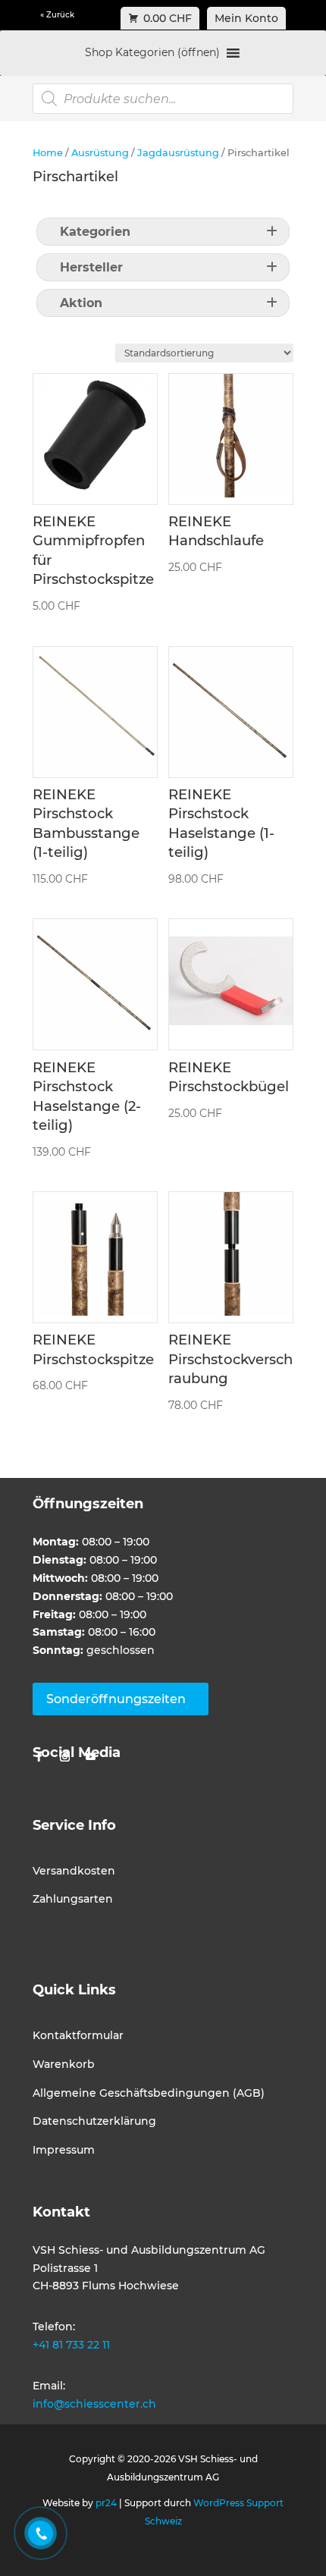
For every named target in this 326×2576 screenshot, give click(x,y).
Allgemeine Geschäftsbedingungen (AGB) (149, 2093)
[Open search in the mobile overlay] (163, 99)
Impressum (64, 2150)
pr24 (106, 2503)
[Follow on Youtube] (90, 1757)
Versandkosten (74, 1871)
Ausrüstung (100, 153)
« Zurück (57, 15)
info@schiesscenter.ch (94, 2404)
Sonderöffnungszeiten (116, 1699)
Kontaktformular (78, 2035)
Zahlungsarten (73, 1899)
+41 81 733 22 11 (71, 2345)
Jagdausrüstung (178, 153)
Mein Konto (246, 18)
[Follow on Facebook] (39, 1757)
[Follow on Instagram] (64, 1757)
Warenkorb (64, 2064)
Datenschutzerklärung (94, 2121)
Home (48, 153)
